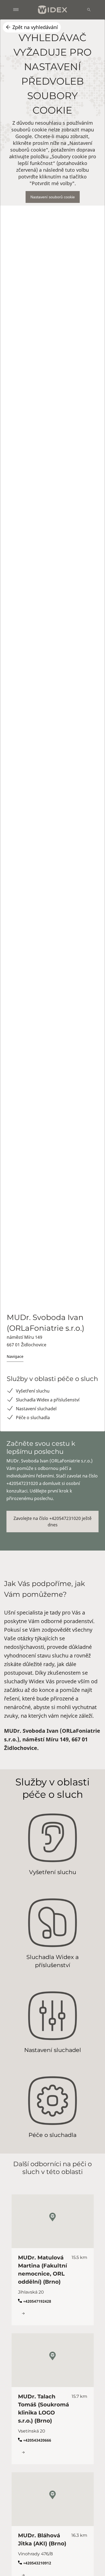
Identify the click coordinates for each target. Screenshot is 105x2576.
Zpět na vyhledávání (35, 27)
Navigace (15, 1356)
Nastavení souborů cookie (53, 197)
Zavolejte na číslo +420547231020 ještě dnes (52, 1522)
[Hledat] (89, 10)
